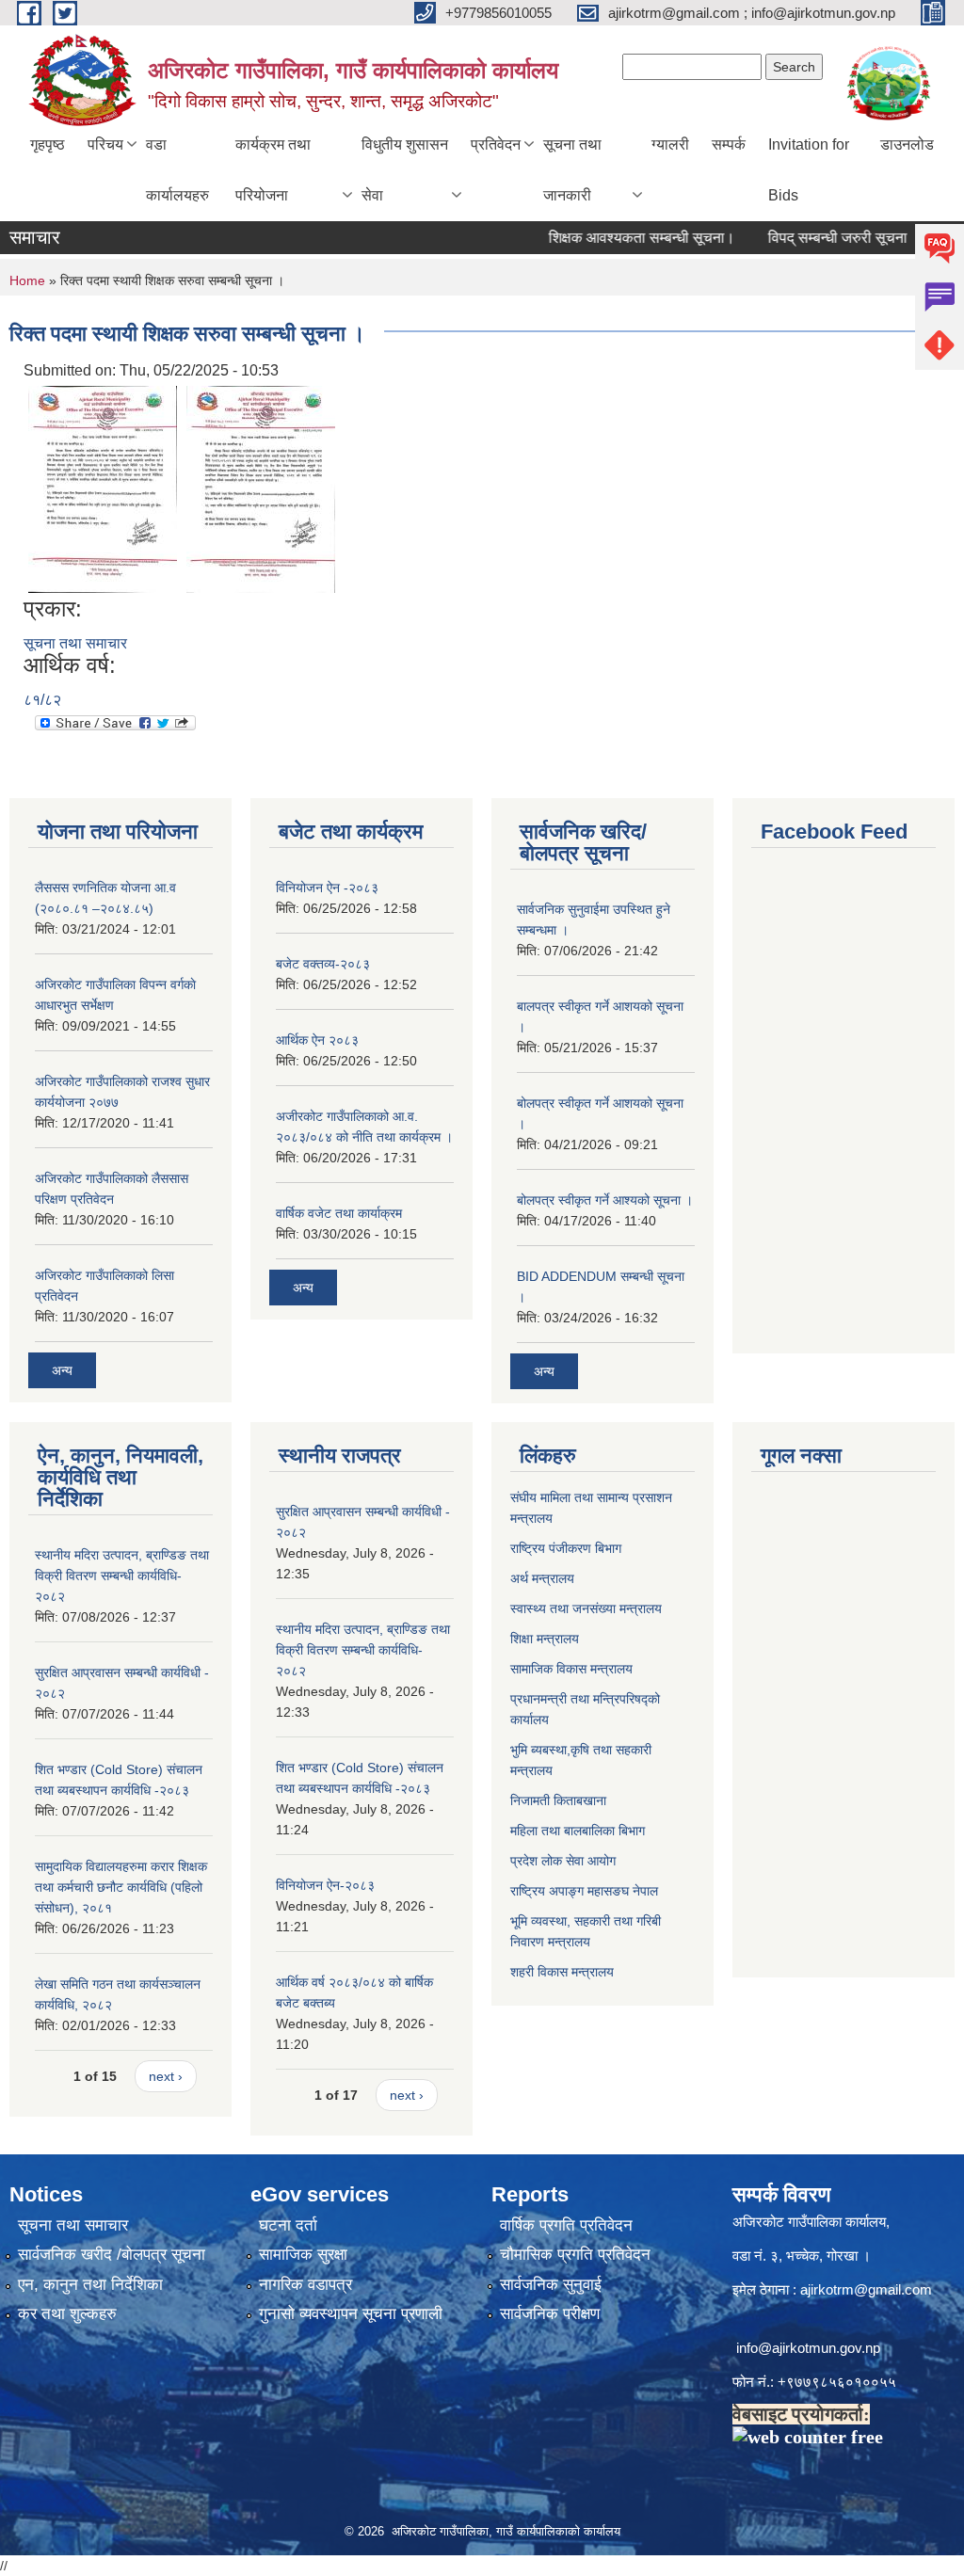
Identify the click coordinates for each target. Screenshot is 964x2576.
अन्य (62, 1370)
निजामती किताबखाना (558, 1800)
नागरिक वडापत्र (305, 2285)
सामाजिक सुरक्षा (303, 2255)
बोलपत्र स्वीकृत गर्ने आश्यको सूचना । (605, 1200)
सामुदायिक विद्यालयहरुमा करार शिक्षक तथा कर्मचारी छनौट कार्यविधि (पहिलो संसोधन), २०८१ (121, 1887)
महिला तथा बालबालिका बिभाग (578, 1831)
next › (166, 2076)
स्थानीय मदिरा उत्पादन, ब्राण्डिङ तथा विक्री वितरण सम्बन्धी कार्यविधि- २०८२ (122, 1576)
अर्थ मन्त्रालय (542, 1578)
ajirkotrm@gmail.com (866, 2289)
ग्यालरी (670, 144)
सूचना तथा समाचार (75, 643)
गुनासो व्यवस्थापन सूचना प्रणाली (351, 2314)
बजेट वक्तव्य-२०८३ (323, 964)
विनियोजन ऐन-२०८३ (325, 1885)
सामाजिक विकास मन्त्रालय (571, 1669)
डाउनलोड (907, 144)
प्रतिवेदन (496, 144)
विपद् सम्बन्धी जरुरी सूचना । (816, 238)
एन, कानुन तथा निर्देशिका (90, 2285)
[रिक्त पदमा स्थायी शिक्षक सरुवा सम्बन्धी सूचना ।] (103, 488)
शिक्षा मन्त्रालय (545, 1639)
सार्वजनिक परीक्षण (550, 2314)
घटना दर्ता (288, 2225)
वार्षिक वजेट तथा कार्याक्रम (339, 1213)
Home (27, 280)
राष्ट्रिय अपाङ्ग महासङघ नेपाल (584, 1891)
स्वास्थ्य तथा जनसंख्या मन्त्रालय (586, 1608)
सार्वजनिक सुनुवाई (551, 2285)
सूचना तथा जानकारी (572, 170)
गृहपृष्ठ (48, 144)
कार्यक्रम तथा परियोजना (273, 170)
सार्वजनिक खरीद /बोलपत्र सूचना (112, 2255)
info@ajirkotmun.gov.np (810, 2348)
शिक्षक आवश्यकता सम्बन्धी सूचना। (613, 238)
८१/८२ (42, 700)
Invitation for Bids (809, 170)
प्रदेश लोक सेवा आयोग (563, 1861)
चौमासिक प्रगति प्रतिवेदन (575, 2255)
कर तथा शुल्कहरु (67, 2314)
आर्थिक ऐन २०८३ (317, 1040)
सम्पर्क (729, 144)
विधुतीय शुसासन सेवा (405, 170)
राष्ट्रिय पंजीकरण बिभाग (566, 1548)
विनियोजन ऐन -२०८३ (327, 888)
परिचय (105, 144)
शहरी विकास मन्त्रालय (562, 1972)
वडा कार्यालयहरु (177, 170)
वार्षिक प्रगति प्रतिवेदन (566, 2225)
